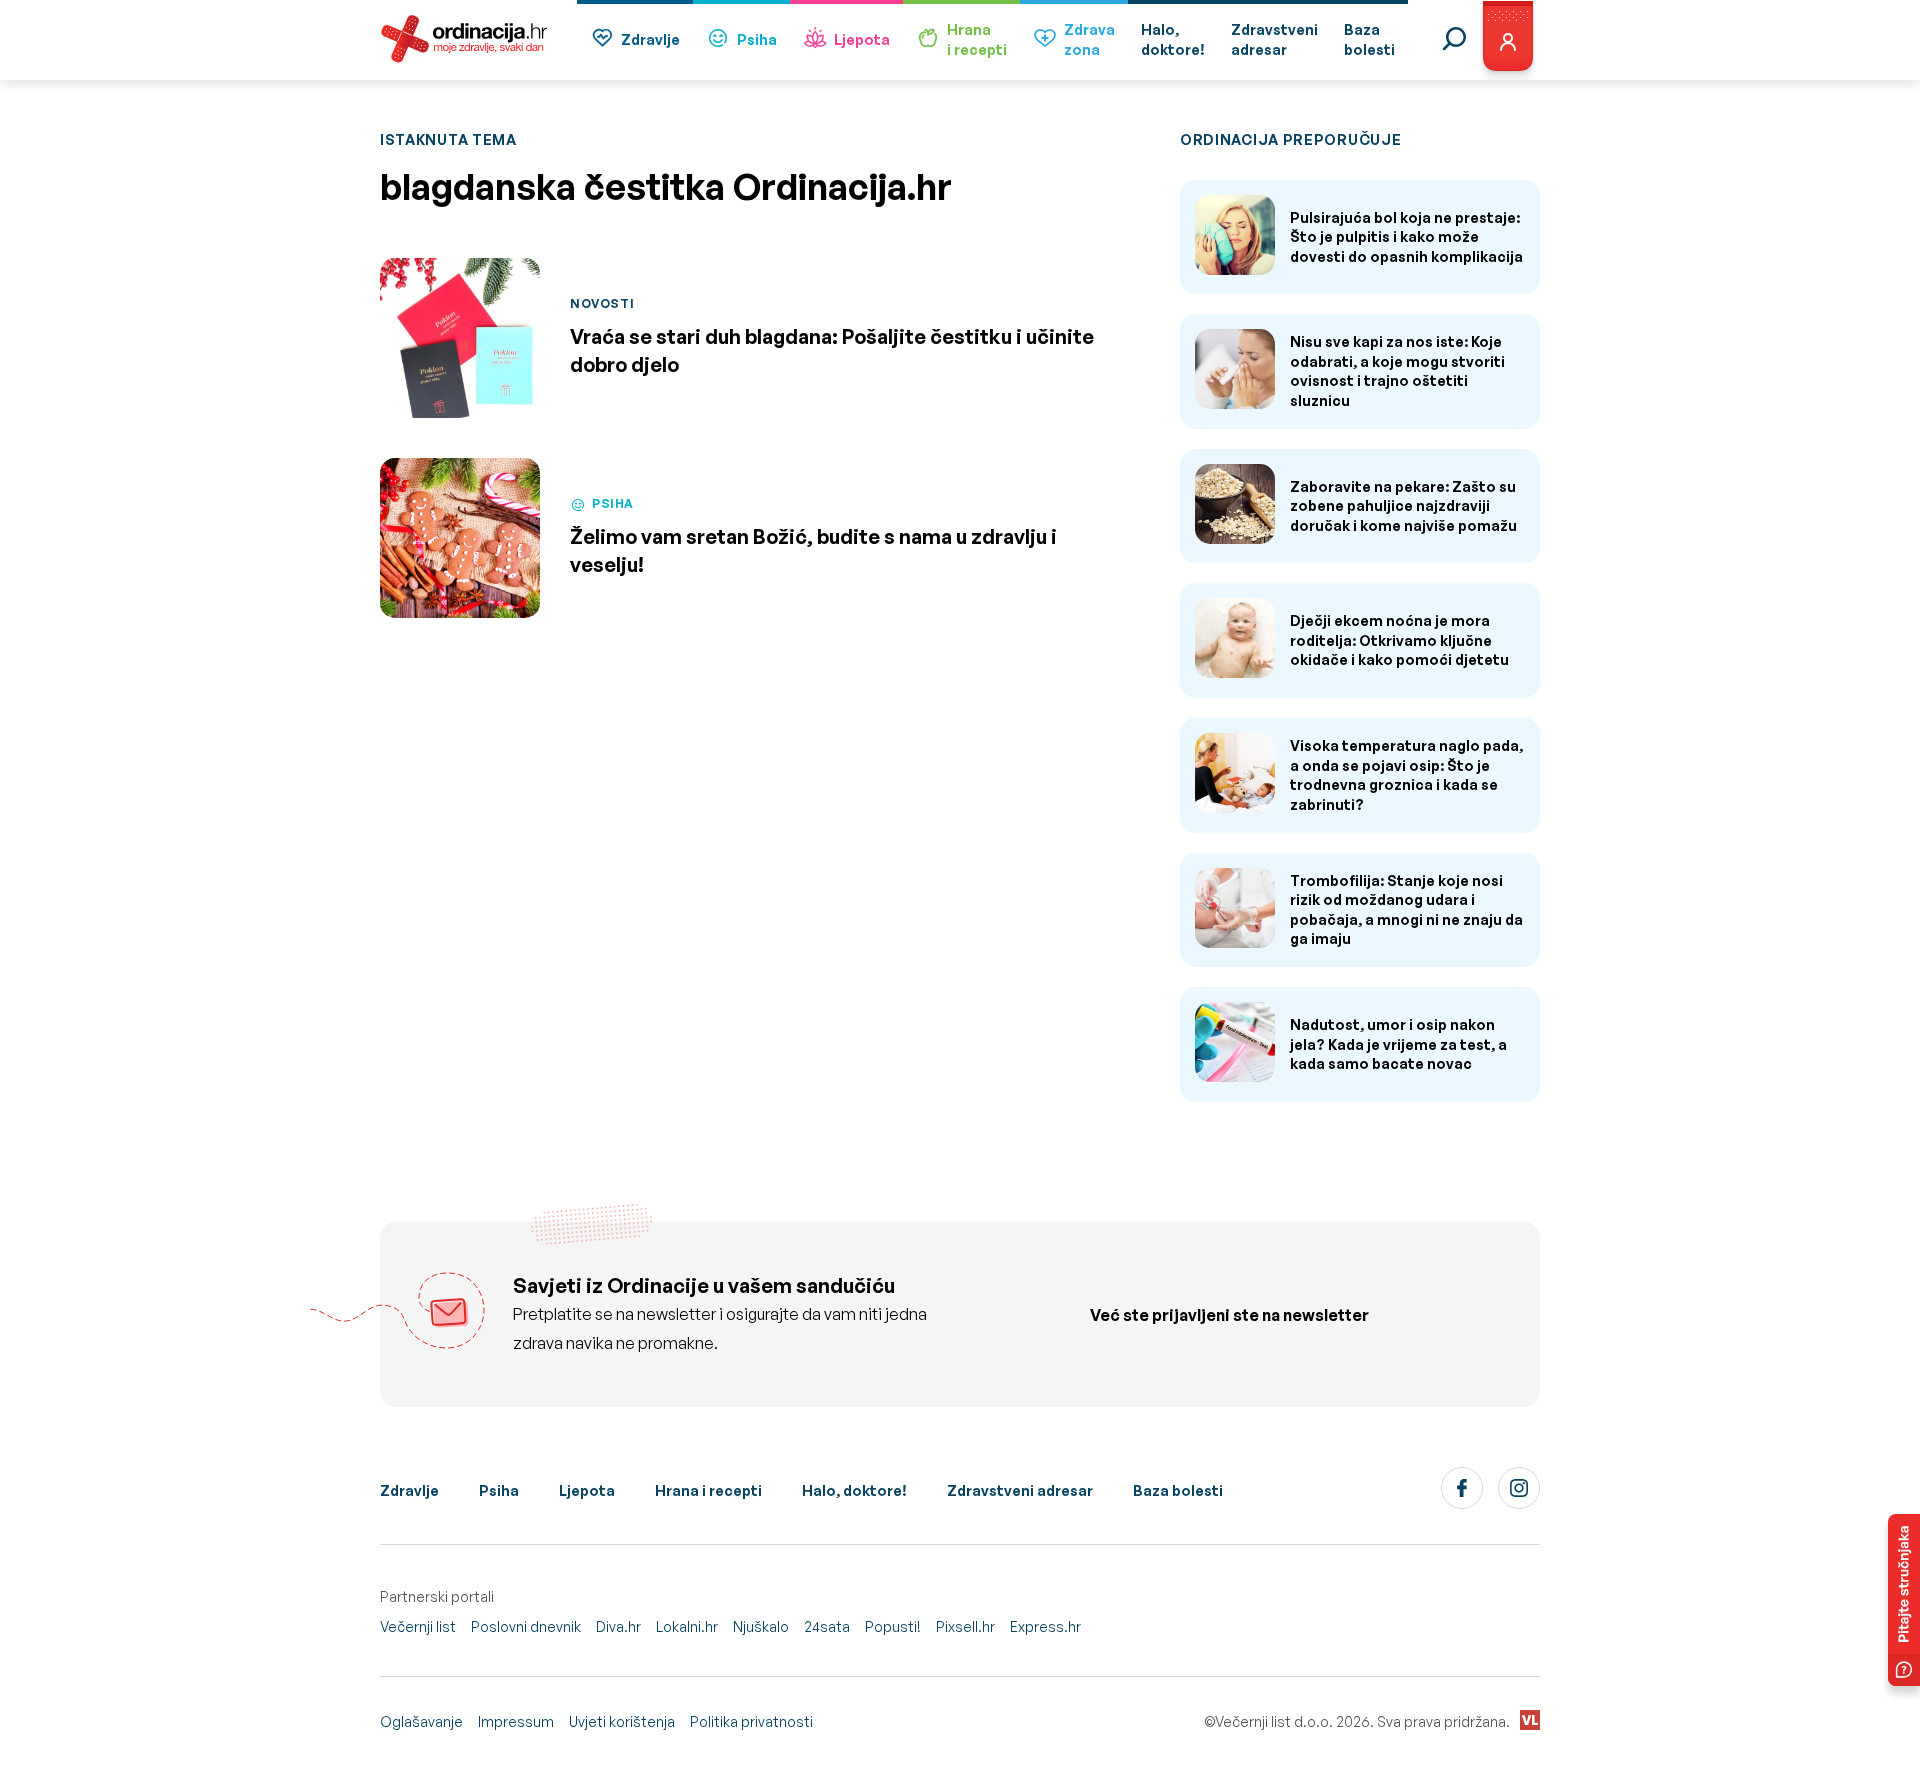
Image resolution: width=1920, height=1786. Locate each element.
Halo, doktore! (854, 1490)
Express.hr (1045, 1626)
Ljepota (862, 39)
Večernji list (418, 1626)
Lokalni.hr (687, 1626)
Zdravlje (650, 39)
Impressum (516, 1721)
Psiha (757, 39)
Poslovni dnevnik (526, 1626)
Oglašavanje (421, 1721)
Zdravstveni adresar (1020, 1490)
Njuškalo (761, 1626)
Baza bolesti (1178, 1490)
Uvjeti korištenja (622, 1721)
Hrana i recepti (708, 1490)
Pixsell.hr (965, 1626)
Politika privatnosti (751, 1721)
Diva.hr (618, 1626)
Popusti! (893, 1626)
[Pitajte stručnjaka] (1904, 1600)
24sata (827, 1626)
